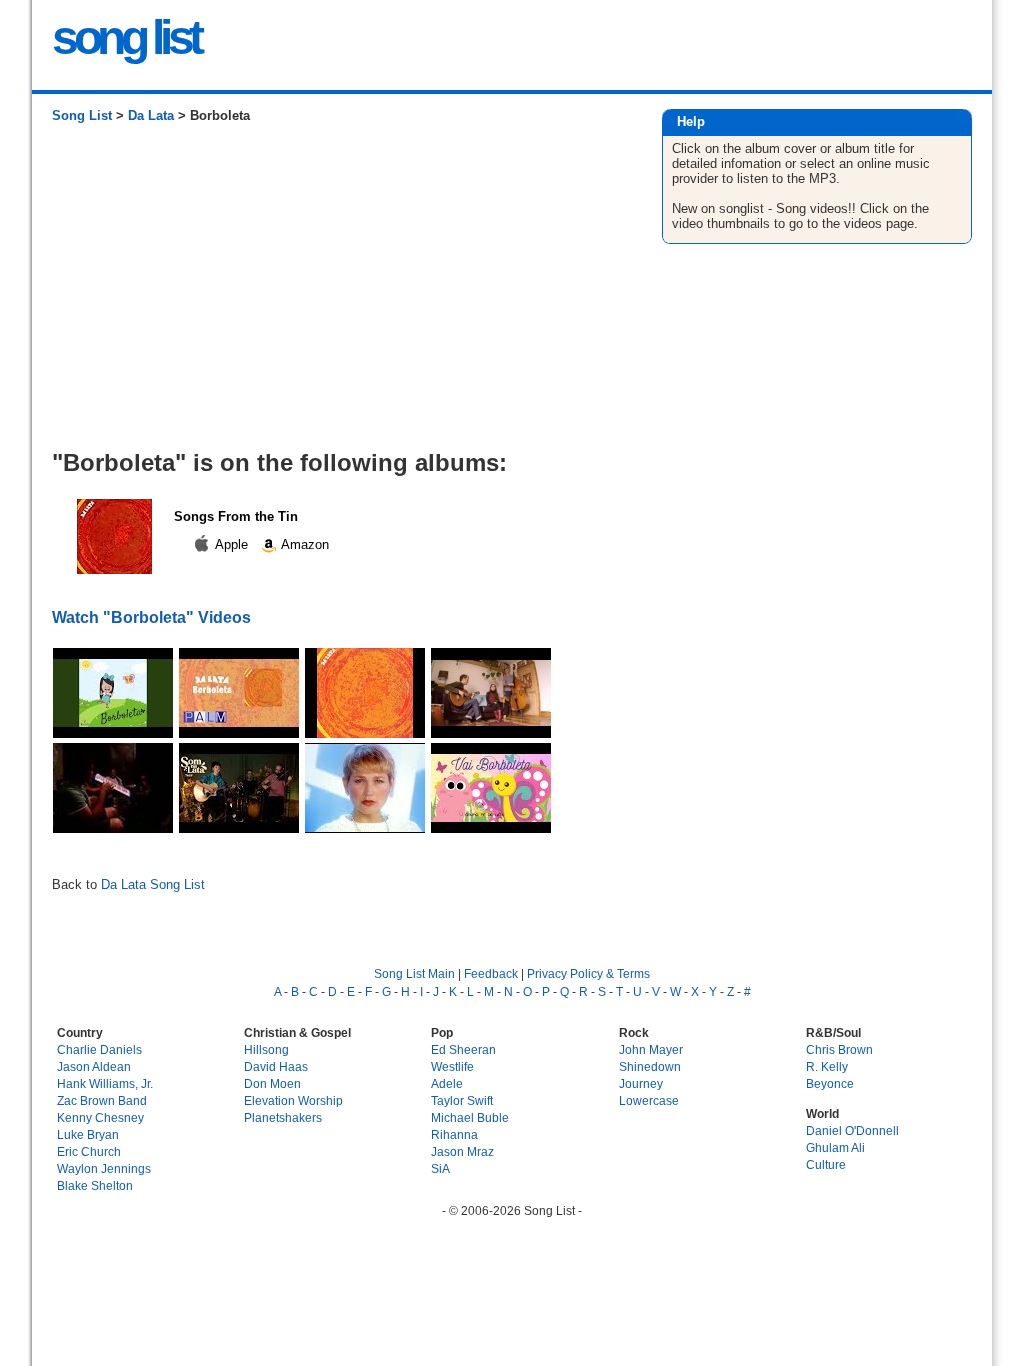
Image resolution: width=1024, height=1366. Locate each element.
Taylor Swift (462, 1100)
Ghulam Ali (835, 1147)
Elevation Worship (293, 1100)
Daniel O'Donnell (852, 1130)
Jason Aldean (94, 1066)
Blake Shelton (95, 1185)
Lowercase (649, 1100)
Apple (232, 544)
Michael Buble (470, 1117)
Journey (641, 1083)
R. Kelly (827, 1066)
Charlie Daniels (99, 1049)
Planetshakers (283, 1117)
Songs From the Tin (236, 516)
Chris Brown (839, 1049)
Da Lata (151, 115)
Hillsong (266, 1049)
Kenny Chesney (100, 1117)
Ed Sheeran (463, 1049)
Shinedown (650, 1066)
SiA (440, 1168)
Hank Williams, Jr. (105, 1083)
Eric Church (89, 1151)
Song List (82, 115)
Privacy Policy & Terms (588, 973)
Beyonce (830, 1083)
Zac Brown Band (102, 1100)
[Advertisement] (336, 294)
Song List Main (414, 973)
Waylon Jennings (104, 1168)
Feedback (491, 973)
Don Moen (272, 1083)
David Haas (276, 1066)
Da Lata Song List (153, 884)
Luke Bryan (88, 1134)
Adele (447, 1083)
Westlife (452, 1066)
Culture (826, 1164)
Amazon (303, 544)
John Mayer (651, 1049)
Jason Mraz (462, 1151)
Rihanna (454, 1134)
